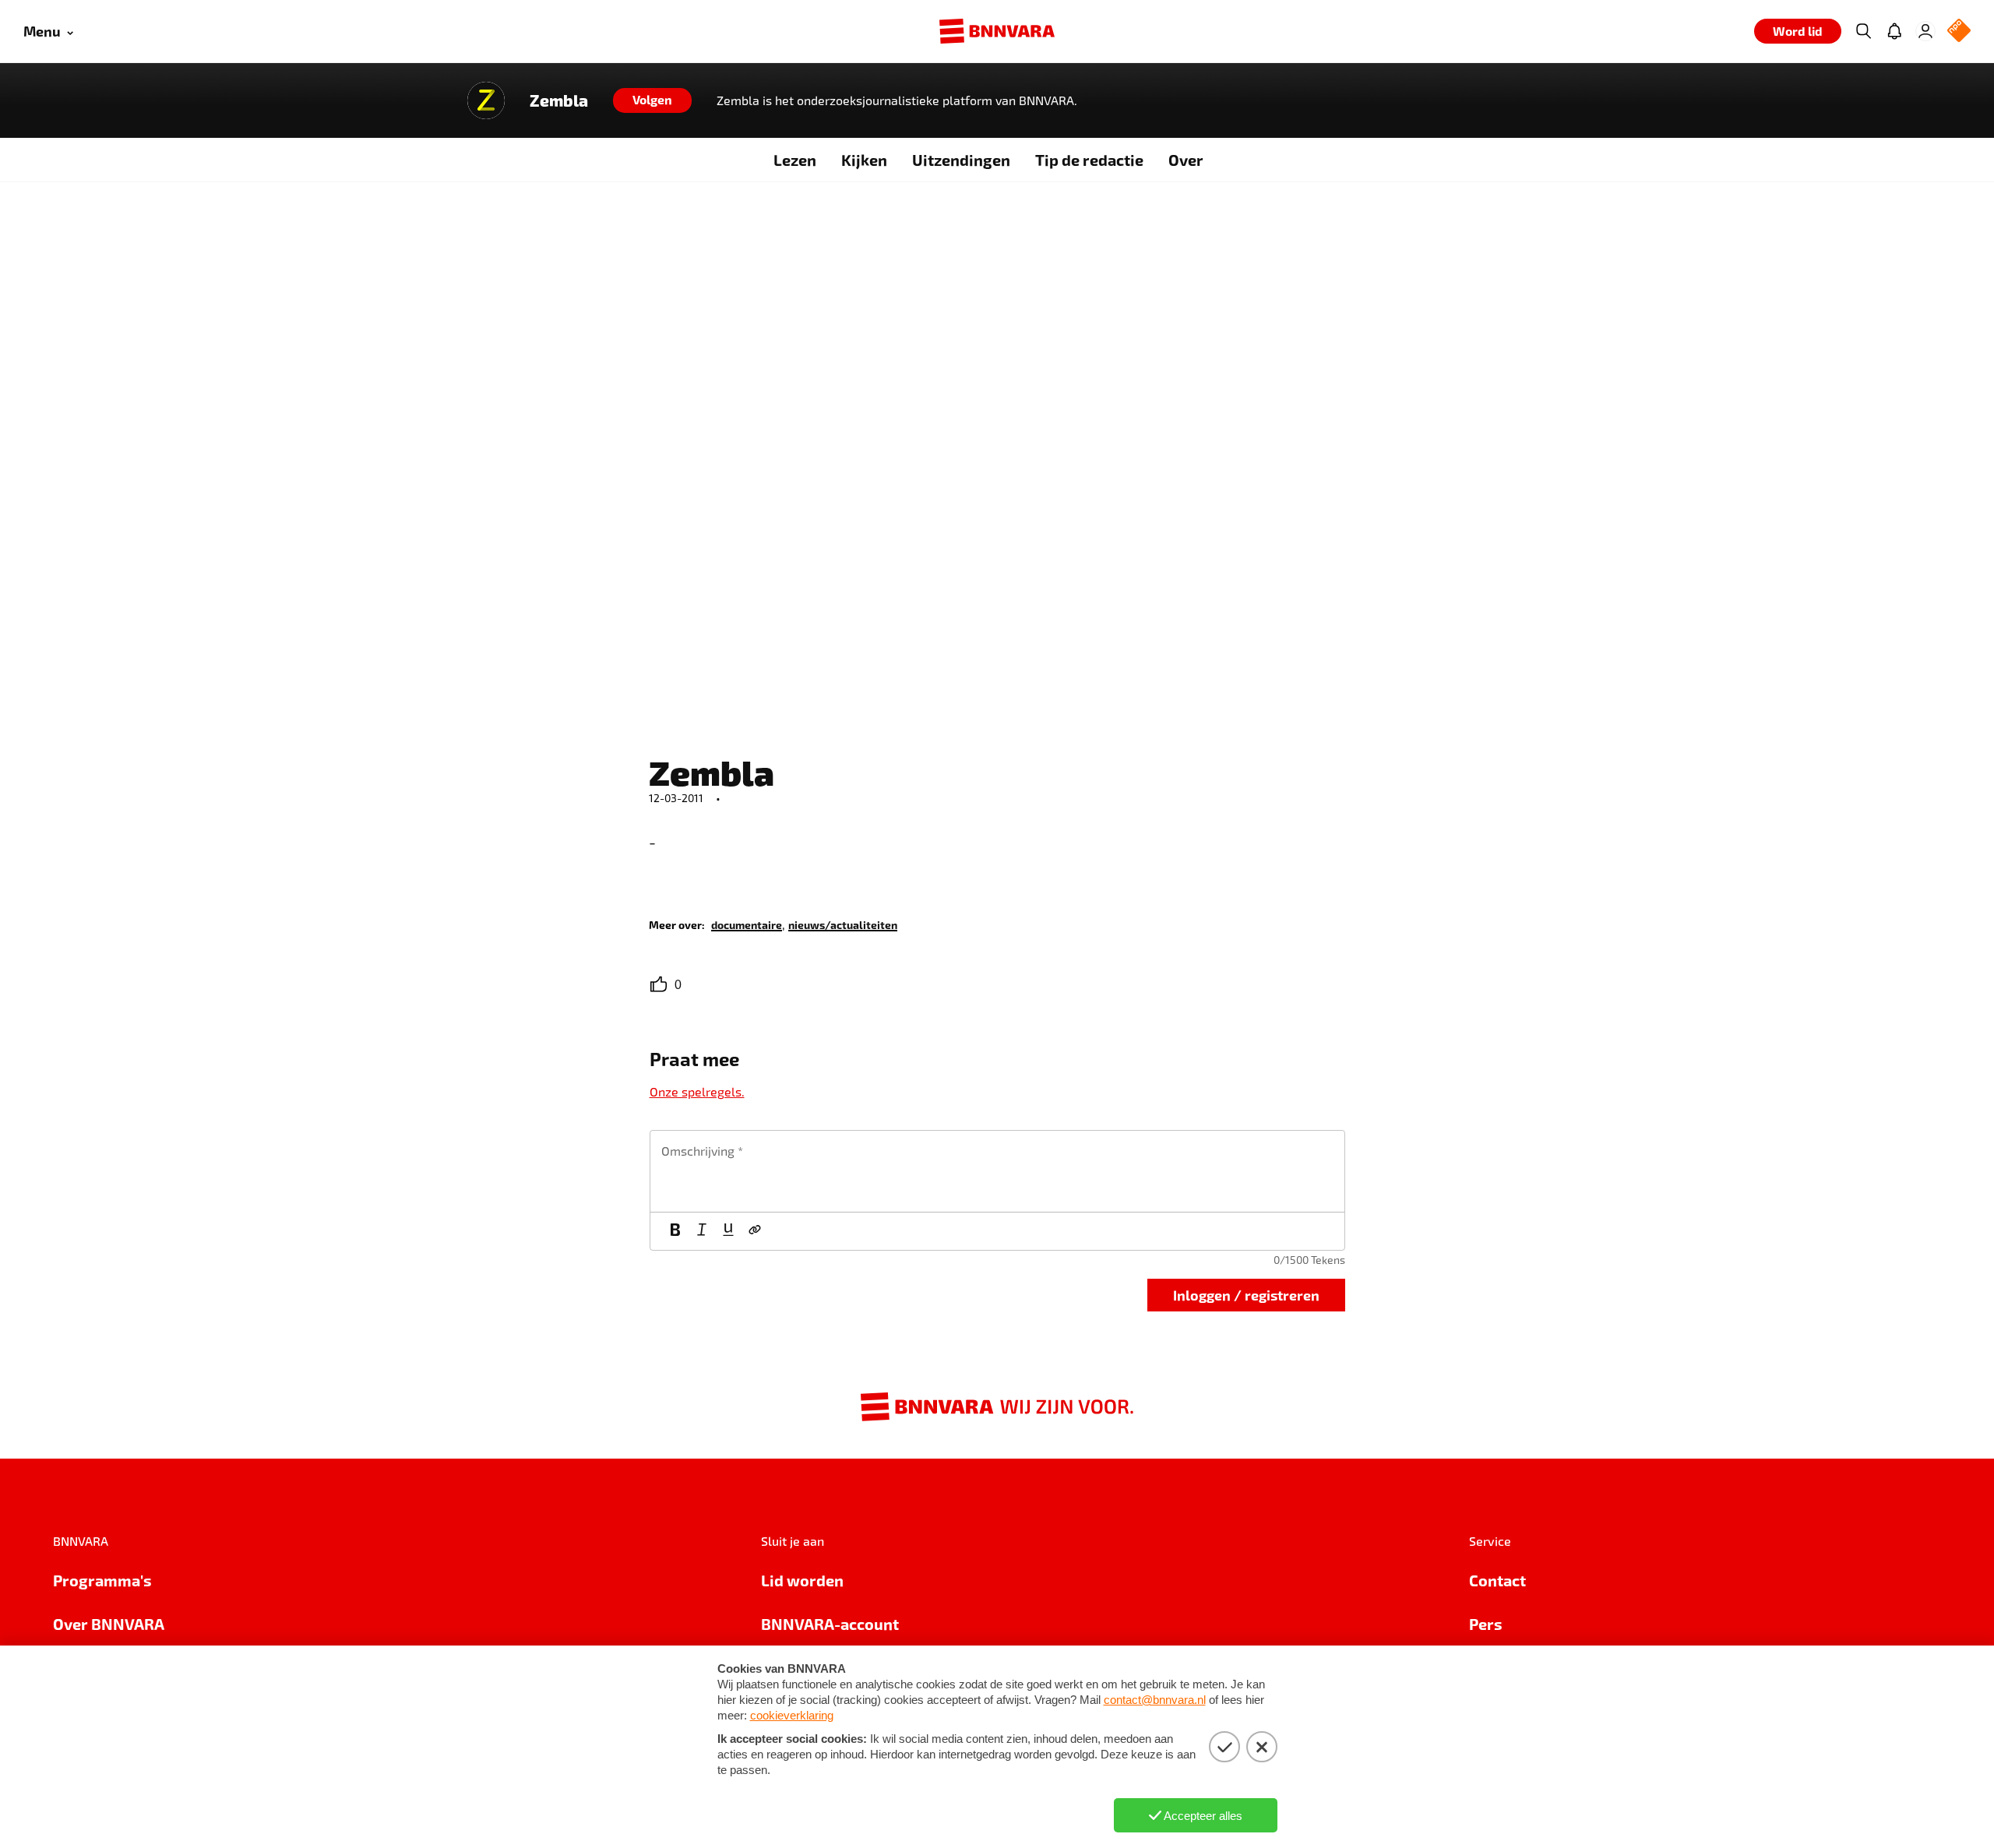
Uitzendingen (961, 160)
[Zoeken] (1863, 31)
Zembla (559, 100)
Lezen (795, 160)
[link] (747, 924)
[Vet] (675, 1231)
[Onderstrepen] (728, 1231)
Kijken (864, 160)
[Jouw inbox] (1894, 31)
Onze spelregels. (697, 1091)
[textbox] (997, 1171)
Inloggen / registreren (1246, 1295)
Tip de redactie (1089, 160)
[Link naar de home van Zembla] (486, 100)
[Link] (755, 1231)
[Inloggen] (1925, 31)
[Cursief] (702, 1231)
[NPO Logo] (1959, 32)
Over (1186, 160)
